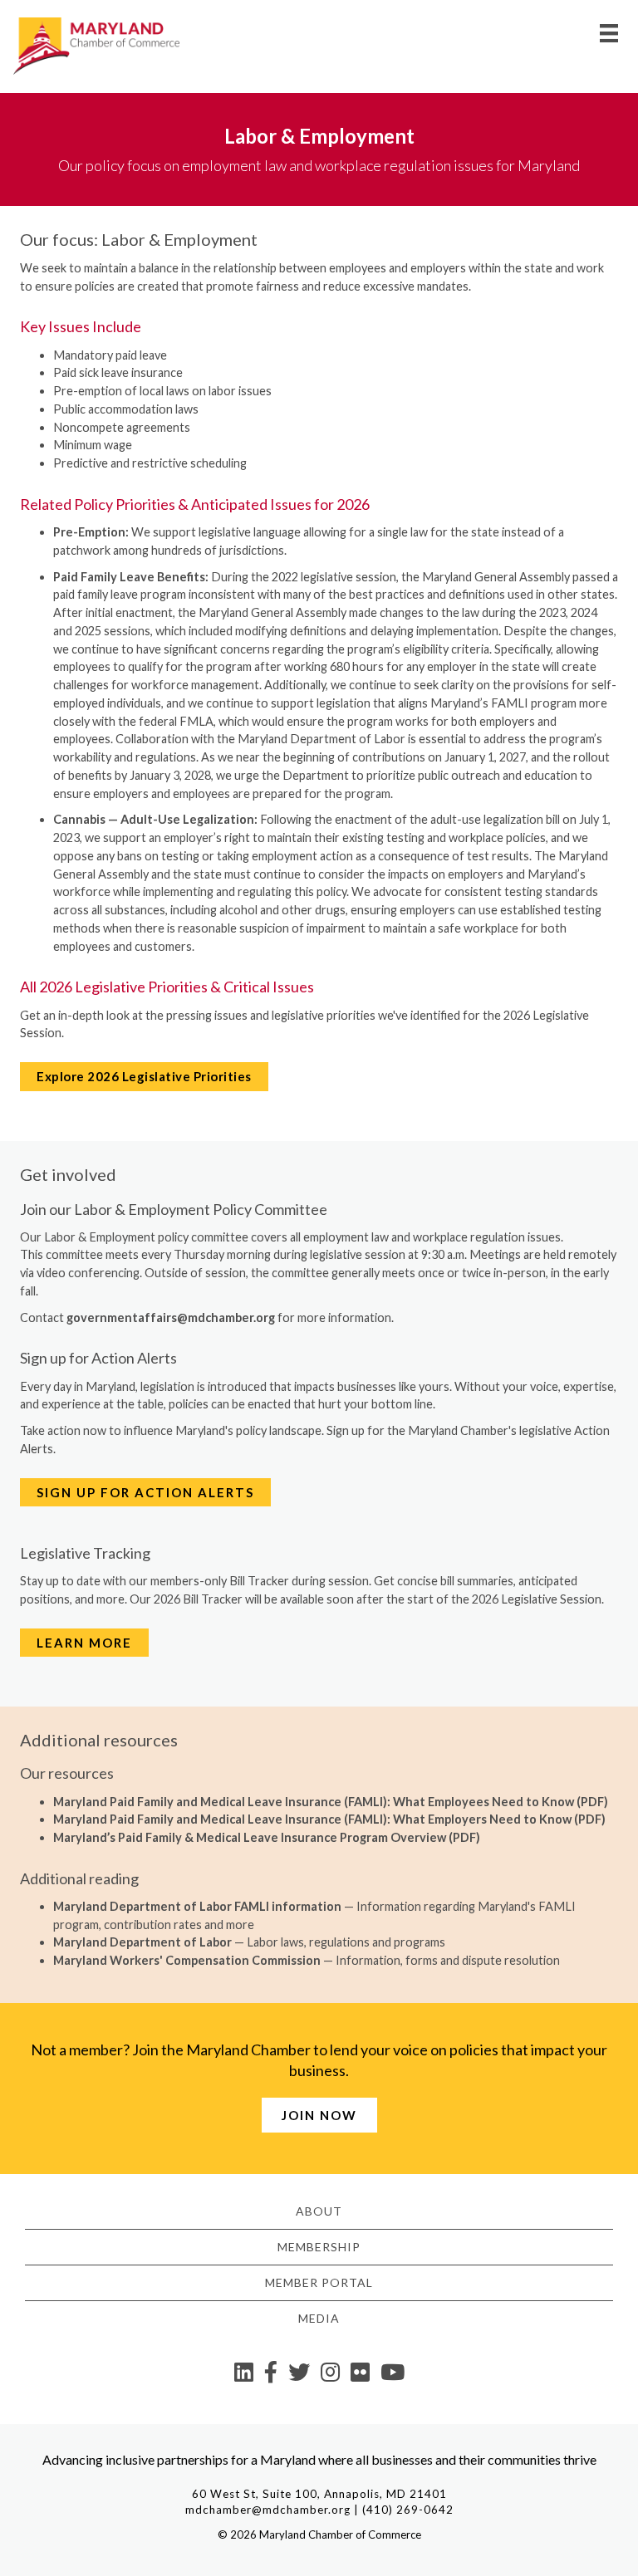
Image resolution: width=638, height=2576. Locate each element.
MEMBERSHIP (319, 2247)
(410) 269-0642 (408, 2510)
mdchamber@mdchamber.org (268, 2510)
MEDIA (319, 2318)
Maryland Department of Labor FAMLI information (197, 1906)
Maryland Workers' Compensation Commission (187, 1960)
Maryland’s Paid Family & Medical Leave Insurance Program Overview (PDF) (267, 1837)
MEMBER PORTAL (319, 2282)
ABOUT (319, 2211)
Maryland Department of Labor (142, 1942)
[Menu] (609, 33)
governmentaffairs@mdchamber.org (171, 1317)
